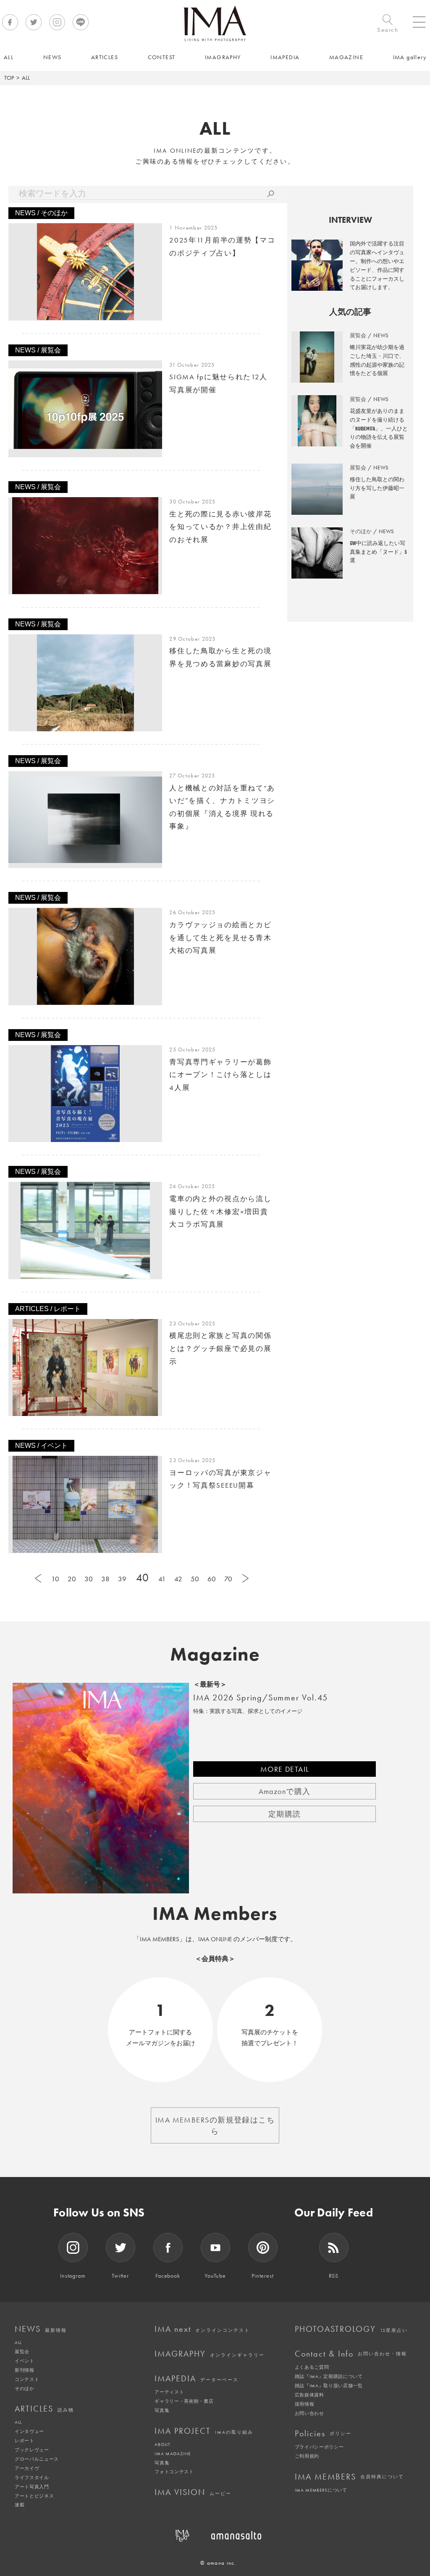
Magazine (215, 1654)
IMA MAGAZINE (172, 2453)
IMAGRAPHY (210, 2354)
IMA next (202, 2329)
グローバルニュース (37, 2459)
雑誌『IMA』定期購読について (329, 2376)
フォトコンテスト (174, 2472)
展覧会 (22, 2352)
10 (55, 1579)
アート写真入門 (32, 2487)
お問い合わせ (309, 2413)
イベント (25, 2361)
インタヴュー (29, 2431)
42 (178, 1579)
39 (122, 1579)
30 (89, 1579)
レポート (25, 2440)
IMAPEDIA (197, 2378)
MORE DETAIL (285, 1769)
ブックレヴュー (32, 2450)
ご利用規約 (307, 2456)
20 (72, 1579)
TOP (9, 78)
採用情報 (305, 2404)
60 (212, 1579)
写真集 (162, 2410)
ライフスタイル (32, 2477)
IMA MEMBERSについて (321, 2490)
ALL (18, 2342)
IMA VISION (193, 2492)
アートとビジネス (34, 2496)
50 (195, 1579)
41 (162, 1579)
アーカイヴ (27, 2468)
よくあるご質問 (312, 2367)
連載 (20, 2505)
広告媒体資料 (309, 2395)
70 (228, 1579)
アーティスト (169, 2392)
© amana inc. (218, 2563)
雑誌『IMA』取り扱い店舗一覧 (329, 2386)
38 (105, 1579)
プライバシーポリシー (319, 2447)
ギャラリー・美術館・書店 (184, 2401)
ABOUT (162, 2444)
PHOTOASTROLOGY (351, 2329)
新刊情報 (25, 2370)
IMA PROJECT (204, 2431)
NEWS (41, 2329)
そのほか (25, 2388)
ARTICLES (44, 2409)
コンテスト (27, 2379)
